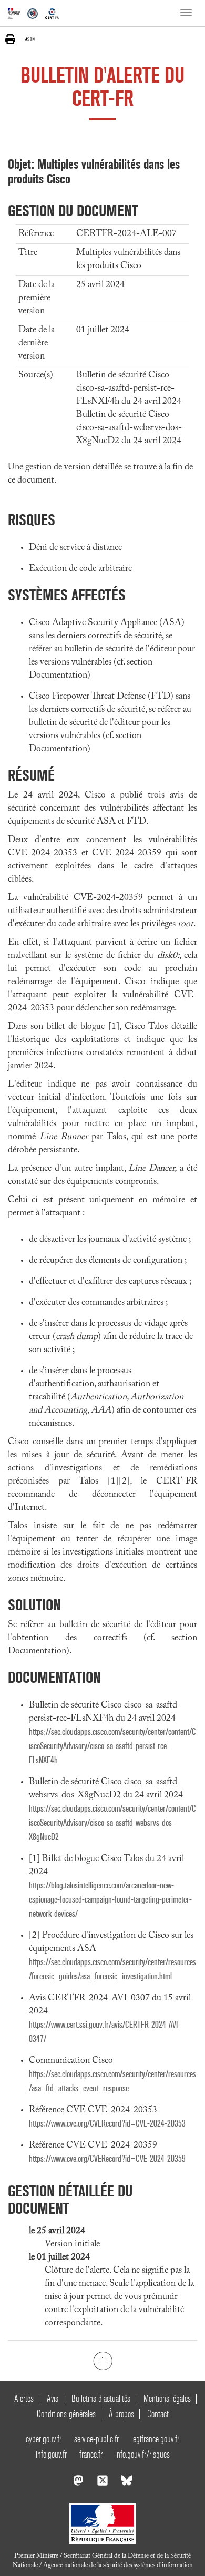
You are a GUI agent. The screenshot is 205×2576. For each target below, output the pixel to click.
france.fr (91, 2454)
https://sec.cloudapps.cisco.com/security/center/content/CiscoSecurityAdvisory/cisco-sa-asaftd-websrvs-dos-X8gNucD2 (112, 1823)
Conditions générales (66, 2414)
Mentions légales (167, 2399)
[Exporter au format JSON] (30, 39)
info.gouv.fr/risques (142, 2454)
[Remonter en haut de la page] (103, 2361)
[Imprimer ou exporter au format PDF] (10, 39)
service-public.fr (96, 2439)
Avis (53, 2399)
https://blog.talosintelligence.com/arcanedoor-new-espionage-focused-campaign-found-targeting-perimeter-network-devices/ (110, 1900)
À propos (121, 2414)
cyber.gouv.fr (44, 2439)
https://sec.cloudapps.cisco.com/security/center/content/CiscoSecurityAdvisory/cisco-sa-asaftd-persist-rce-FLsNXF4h (112, 1746)
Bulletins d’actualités (101, 2399)
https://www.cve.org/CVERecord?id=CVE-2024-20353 (107, 2124)
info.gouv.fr (51, 2454)
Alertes (24, 2399)
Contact (158, 2414)
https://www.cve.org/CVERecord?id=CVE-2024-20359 (107, 2159)
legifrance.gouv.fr (155, 2439)
